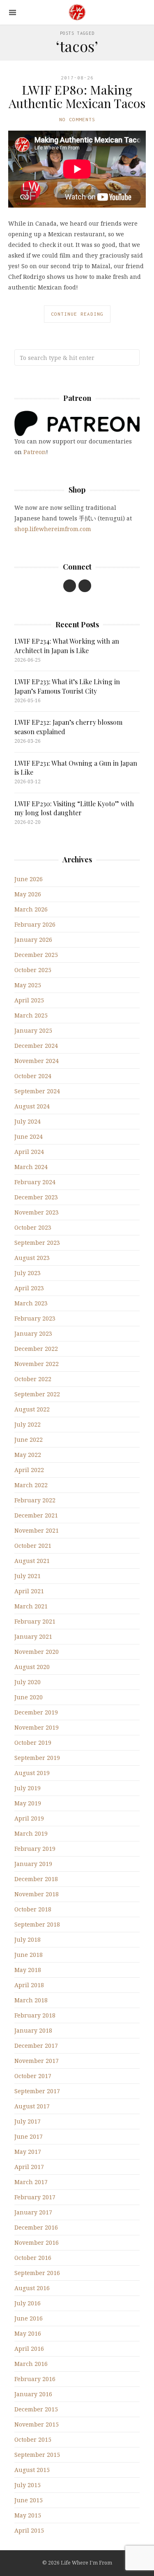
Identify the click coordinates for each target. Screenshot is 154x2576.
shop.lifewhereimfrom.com (53, 529)
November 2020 (37, 1652)
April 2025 (29, 1000)
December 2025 (36, 955)
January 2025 (33, 1030)
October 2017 (33, 2076)
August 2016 (32, 2288)
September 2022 (37, 1394)
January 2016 (33, 2394)
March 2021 (31, 1606)
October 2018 (33, 1909)
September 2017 (37, 2091)
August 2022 (32, 1409)
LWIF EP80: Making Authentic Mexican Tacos (77, 96)
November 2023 (37, 1212)
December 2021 (36, 1515)
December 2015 (36, 2409)
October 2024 (33, 1076)
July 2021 (28, 1576)
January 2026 (33, 940)
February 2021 (35, 1621)
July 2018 (28, 1939)
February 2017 (35, 2197)
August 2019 (32, 1773)
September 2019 (37, 1758)
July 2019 (28, 1788)
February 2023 (35, 1318)
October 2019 (33, 1743)
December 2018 (36, 1879)
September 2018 (37, 1924)
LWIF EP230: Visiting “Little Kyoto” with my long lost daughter (74, 808)
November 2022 (37, 1364)
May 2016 (28, 2333)
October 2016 (33, 2258)
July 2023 (28, 1273)
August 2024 (32, 1106)
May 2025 (28, 985)
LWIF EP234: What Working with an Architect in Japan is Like (67, 646)
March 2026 (31, 909)
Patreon (35, 452)
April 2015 (29, 2530)
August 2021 (32, 1561)
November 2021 (37, 1530)
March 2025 (31, 1015)
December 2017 (36, 2046)
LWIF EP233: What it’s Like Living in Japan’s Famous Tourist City (67, 686)
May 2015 (28, 2515)
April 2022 (29, 1470)
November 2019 (37, 1727)
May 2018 (28, 1970)
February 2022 (35, 1500)
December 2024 (36, 1046)
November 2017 (37, 2061)
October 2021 (33, 1546)
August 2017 (32, 2106)
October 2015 (33, 2439)
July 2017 (28, 2121)
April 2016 (29, 2349)
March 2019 (31, 1833)
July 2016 (28, 2303)
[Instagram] (85, 586)
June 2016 (29, 2318)
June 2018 (29, 1955)
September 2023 (37, 1243)
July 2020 (28, 1682)
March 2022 (31, 1485)
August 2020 (32, 1667)
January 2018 (33, 2030)
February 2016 (35, 2379)
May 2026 (28, 894)
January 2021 (33, 1636)
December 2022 (36, 1349)
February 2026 (35, 924)
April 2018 (29, 1985)
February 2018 (35, 2015)
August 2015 (32, 2470)
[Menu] (13, 12)
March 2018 (31, 2000)
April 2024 (29, 1152)
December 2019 (36, 1712)
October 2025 (33, 970)
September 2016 (37, 2273)
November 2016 (37, 2242)
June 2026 (29, 879)
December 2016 (36, 2227)
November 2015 (37, 2424)
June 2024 (29, 1136)
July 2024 (28, 1121)
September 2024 (37, 1091)
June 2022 (29, 1440)
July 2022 (28, 1424)
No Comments (77, 119)
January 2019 (33, 1864)
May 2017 (28, 2152)
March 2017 (31, 2182)
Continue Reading (77, 314)
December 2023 (36, 1197)
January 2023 (33, 1333)
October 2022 (33, 1379)
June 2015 (29, 2500)
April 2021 (29, 1591)
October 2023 (33, 1227)
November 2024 (37, 1061)
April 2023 (29, 1288)
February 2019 (35, 1849)
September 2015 (37, 2455)
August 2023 (32, 1258)
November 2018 (37, 1894)
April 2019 (29, 1818)
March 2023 (31, 1303)
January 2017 (33, 2212)
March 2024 (31, 1167)
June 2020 (29, 1697)
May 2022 (28, 1455)
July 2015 (28, 2485)
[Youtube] (70, 586)
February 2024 (35, 1182)
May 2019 (28, 1803)
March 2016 (31, 2364)
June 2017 (29, 2136)
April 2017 (29, 2167)
